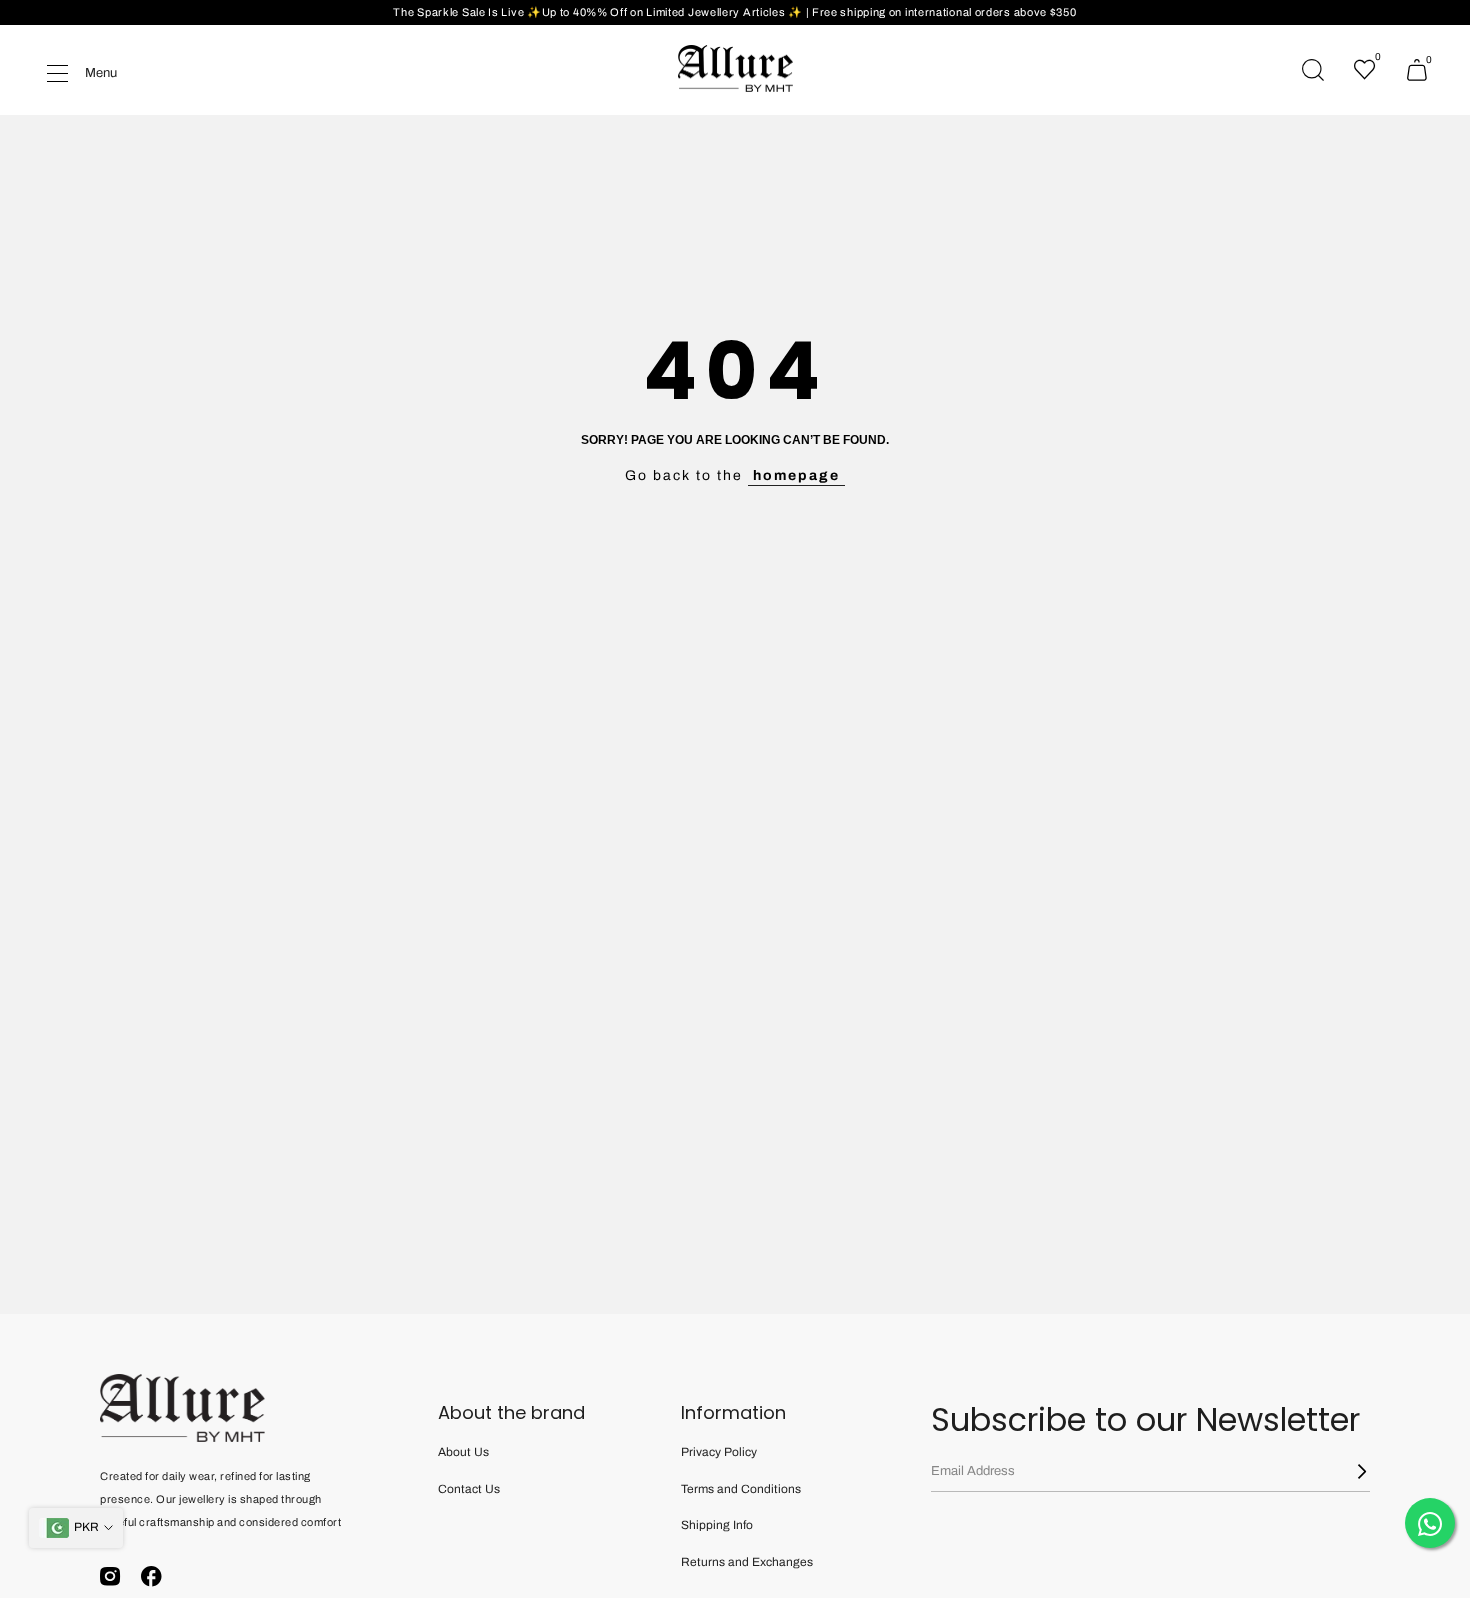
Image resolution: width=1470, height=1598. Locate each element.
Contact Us (469, 1489)
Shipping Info (717, 1525)
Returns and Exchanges (747, 1562)
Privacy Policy (719, 1452)
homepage (796, 475)
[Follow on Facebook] (151, 1576)
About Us (463, 1452)
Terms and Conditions (741, 1489)
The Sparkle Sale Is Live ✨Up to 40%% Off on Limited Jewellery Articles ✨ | (602, 12)
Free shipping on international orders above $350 (944, 12)
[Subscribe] (1350, 1471)
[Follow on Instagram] (110, 1576)
